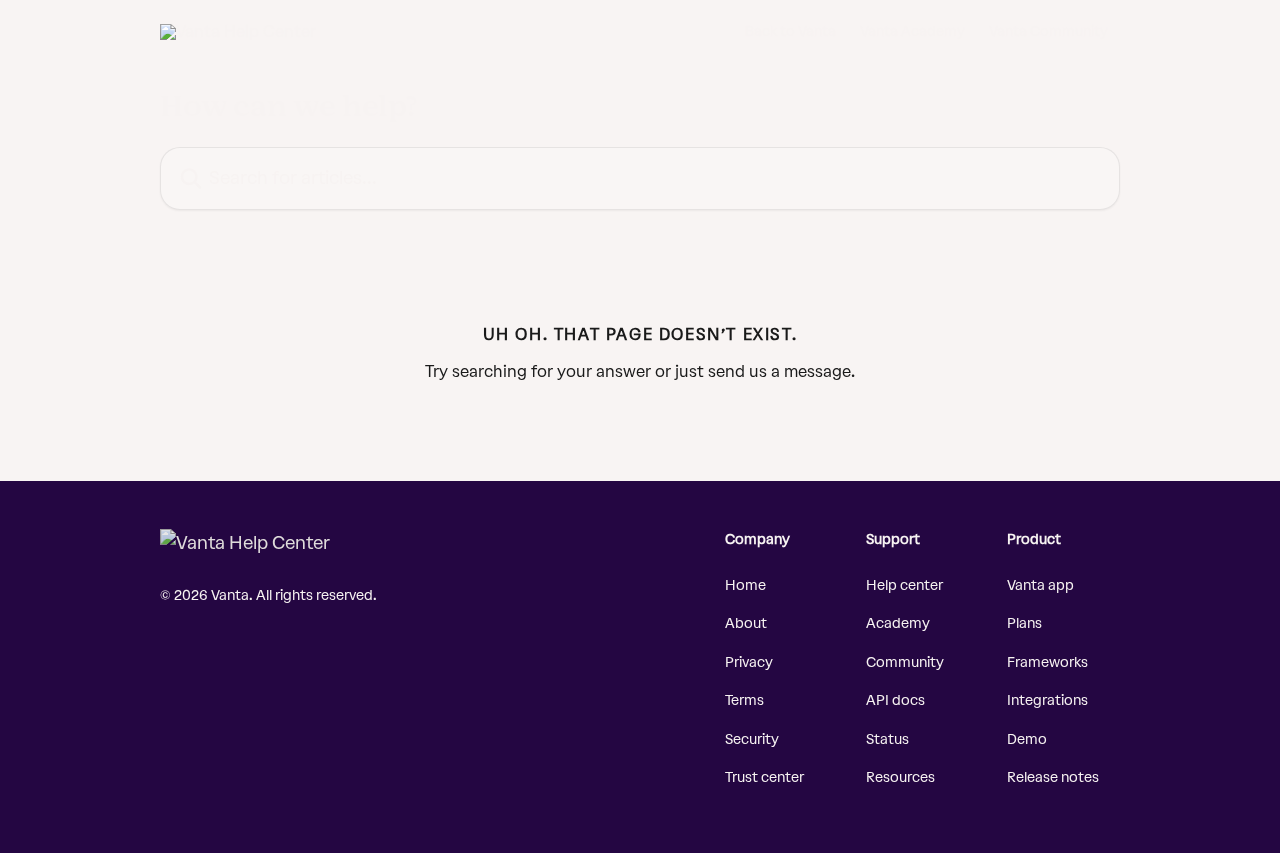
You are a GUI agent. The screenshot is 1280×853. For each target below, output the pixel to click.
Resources (900, 777)
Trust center (764, 777)
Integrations (1047, 700)
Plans (1024, 623)
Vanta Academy (912, 32)
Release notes (1053, 777)
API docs (895, 700)
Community (905, 662)
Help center (904, 585)
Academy (898, 623)
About (746, 623)
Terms (744, 700)
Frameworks (1047, 662)
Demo (1027, 739)
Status (887, 739)
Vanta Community (1048, 32)
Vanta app (1040, 585)
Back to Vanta (790, 32)
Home (745, 585)
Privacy (749, 662)
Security (752, 739)
